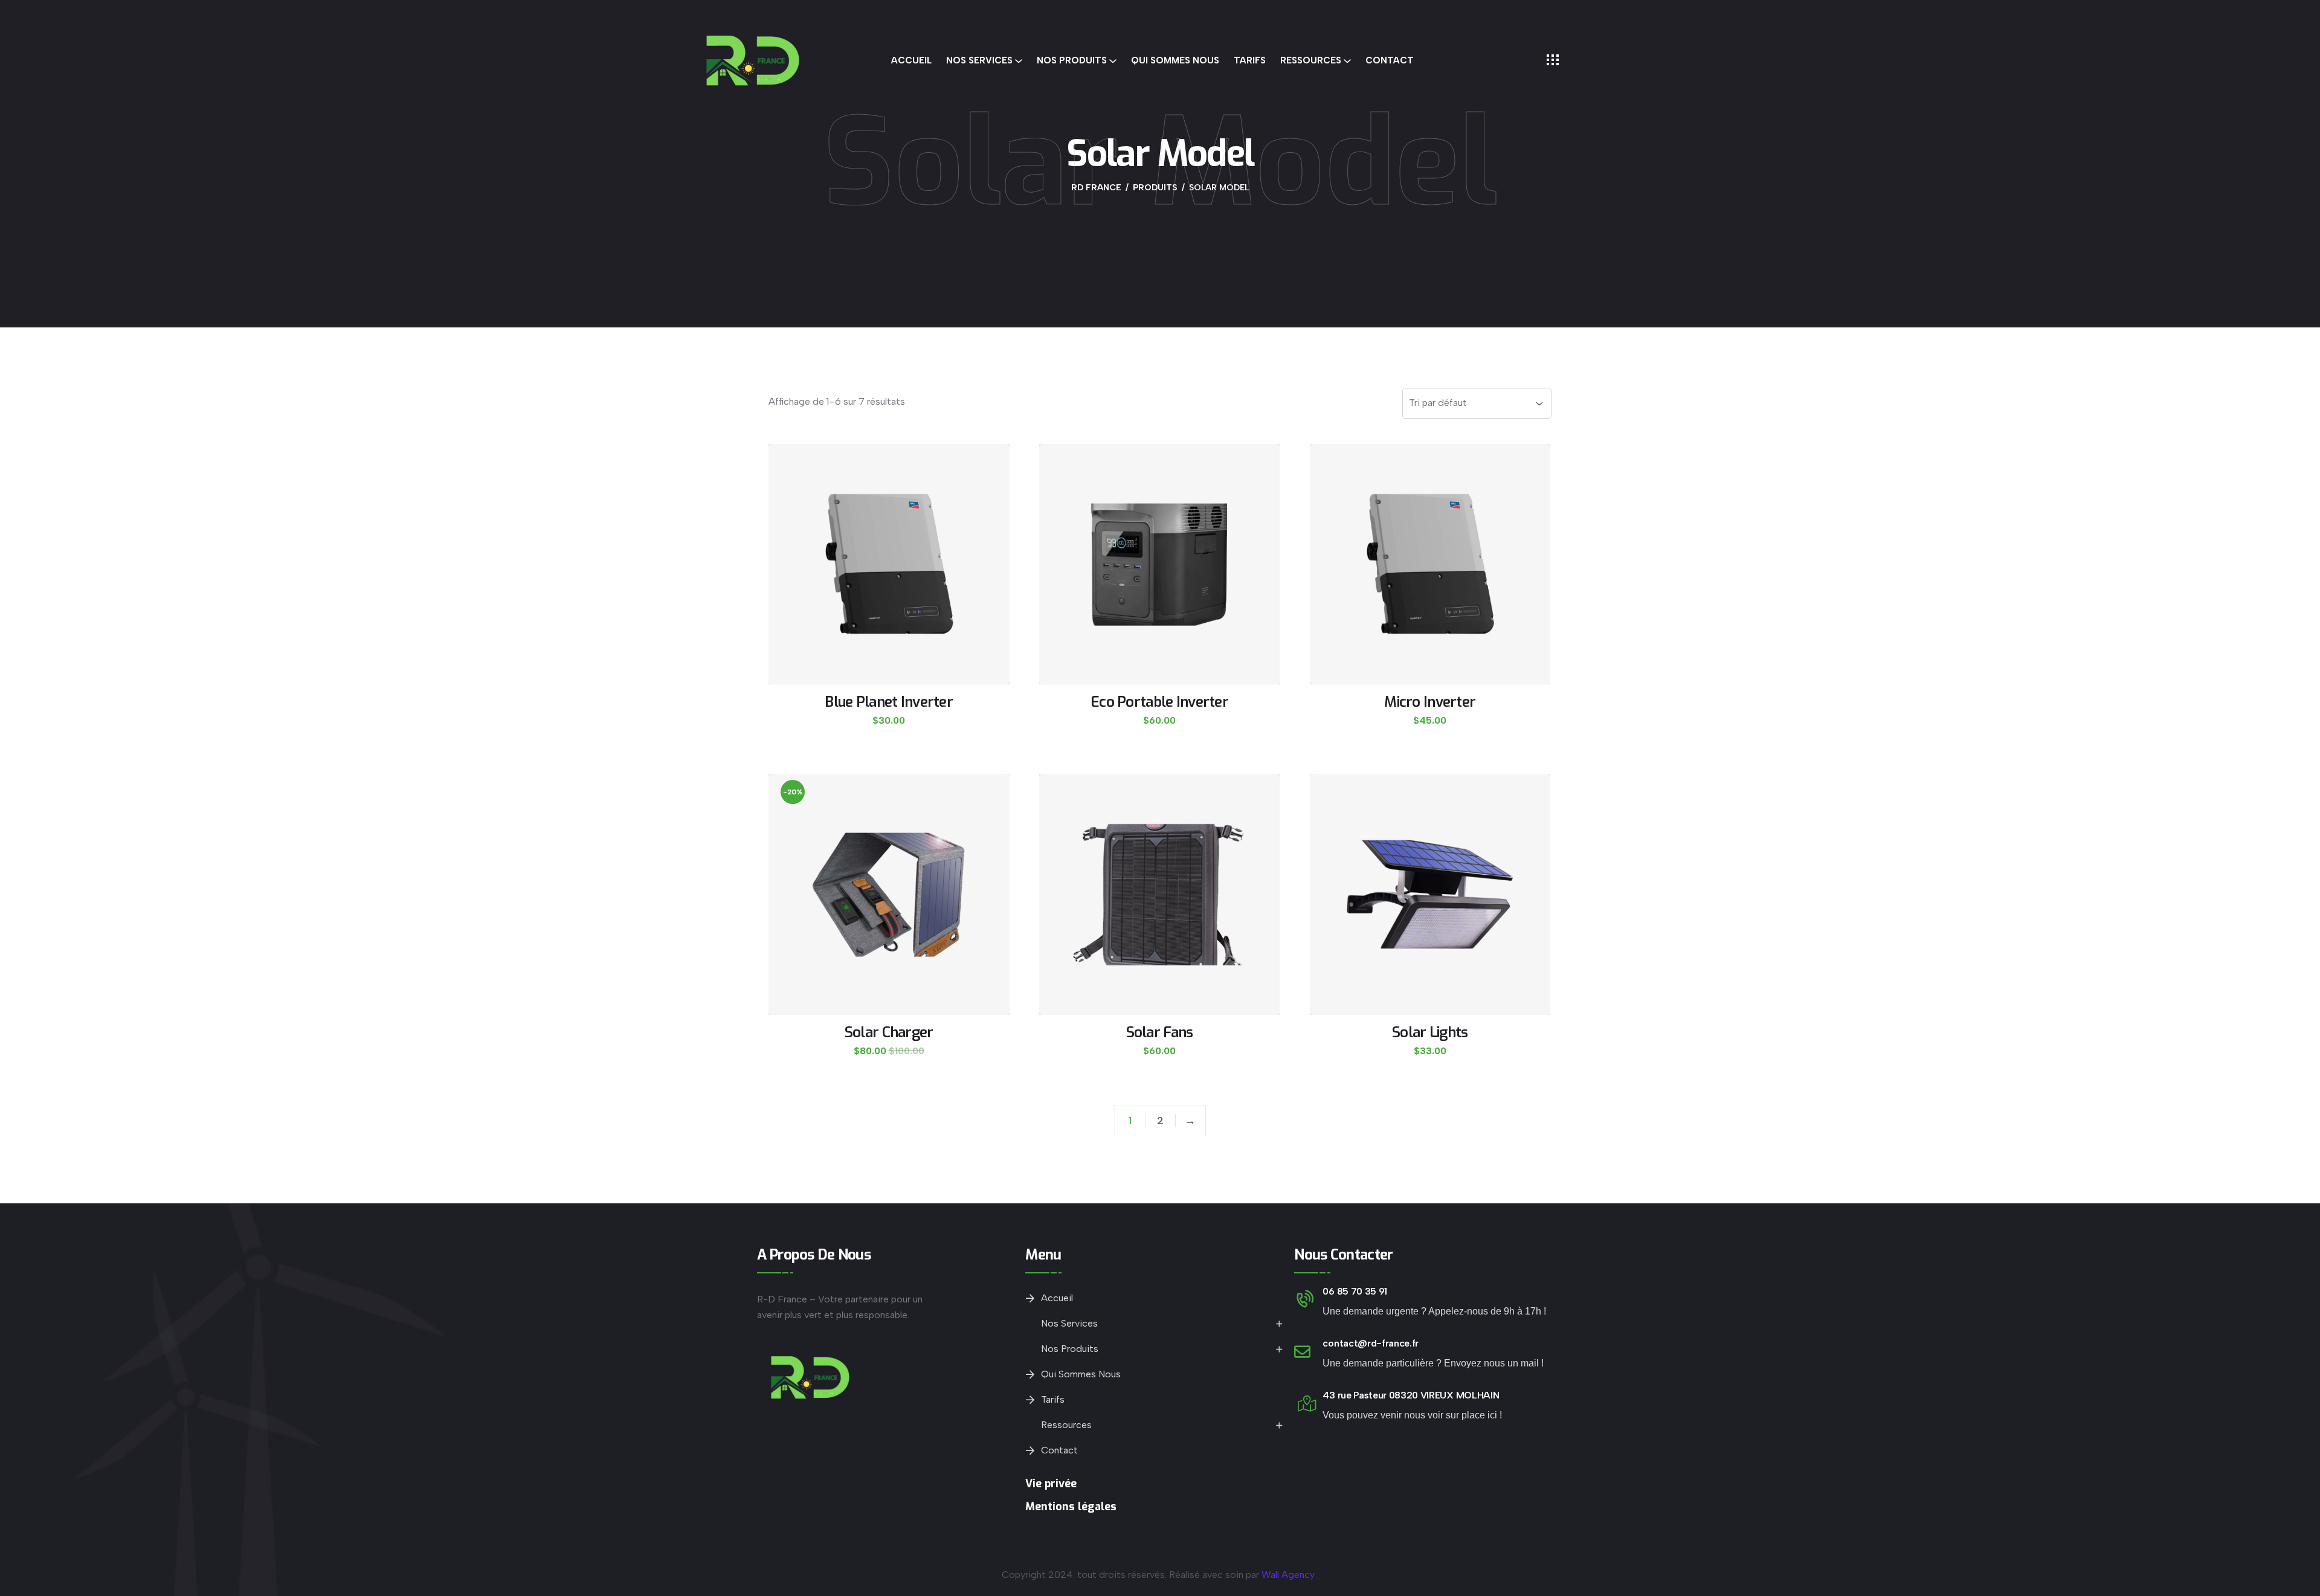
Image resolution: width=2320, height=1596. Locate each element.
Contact (1390, 60)
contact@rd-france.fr (1371, 1343)
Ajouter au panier (888, 737)
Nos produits (1072, 60)
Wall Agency (1288, 1575)
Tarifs (1250, 60)
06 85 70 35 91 (1355, 1291)
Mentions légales (1071, 1507)
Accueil (911, 60)
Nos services (979, 60)
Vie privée (1051, 1484)
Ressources (1311, 60)
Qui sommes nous (1175, 60)
